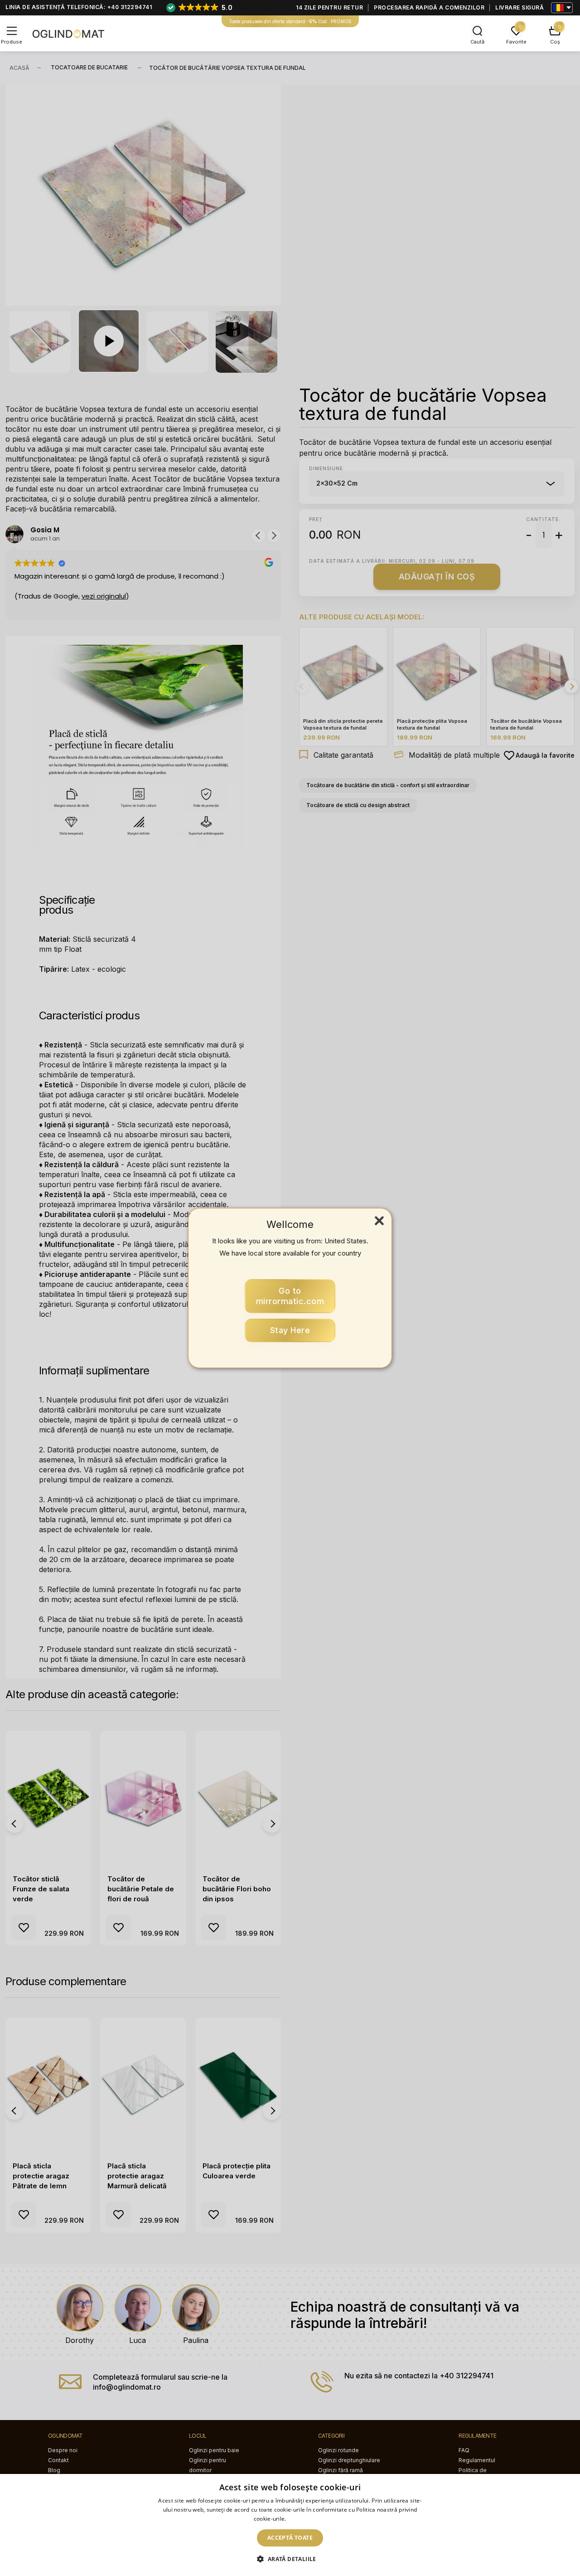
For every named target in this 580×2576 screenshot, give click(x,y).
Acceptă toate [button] (290, 2538)
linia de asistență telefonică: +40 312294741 (79, 7)
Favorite (516, 42)
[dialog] (290, 2525)
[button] (290, 2559)
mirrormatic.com (290, 1296)
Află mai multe (307, 2519)
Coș (555, 42)
